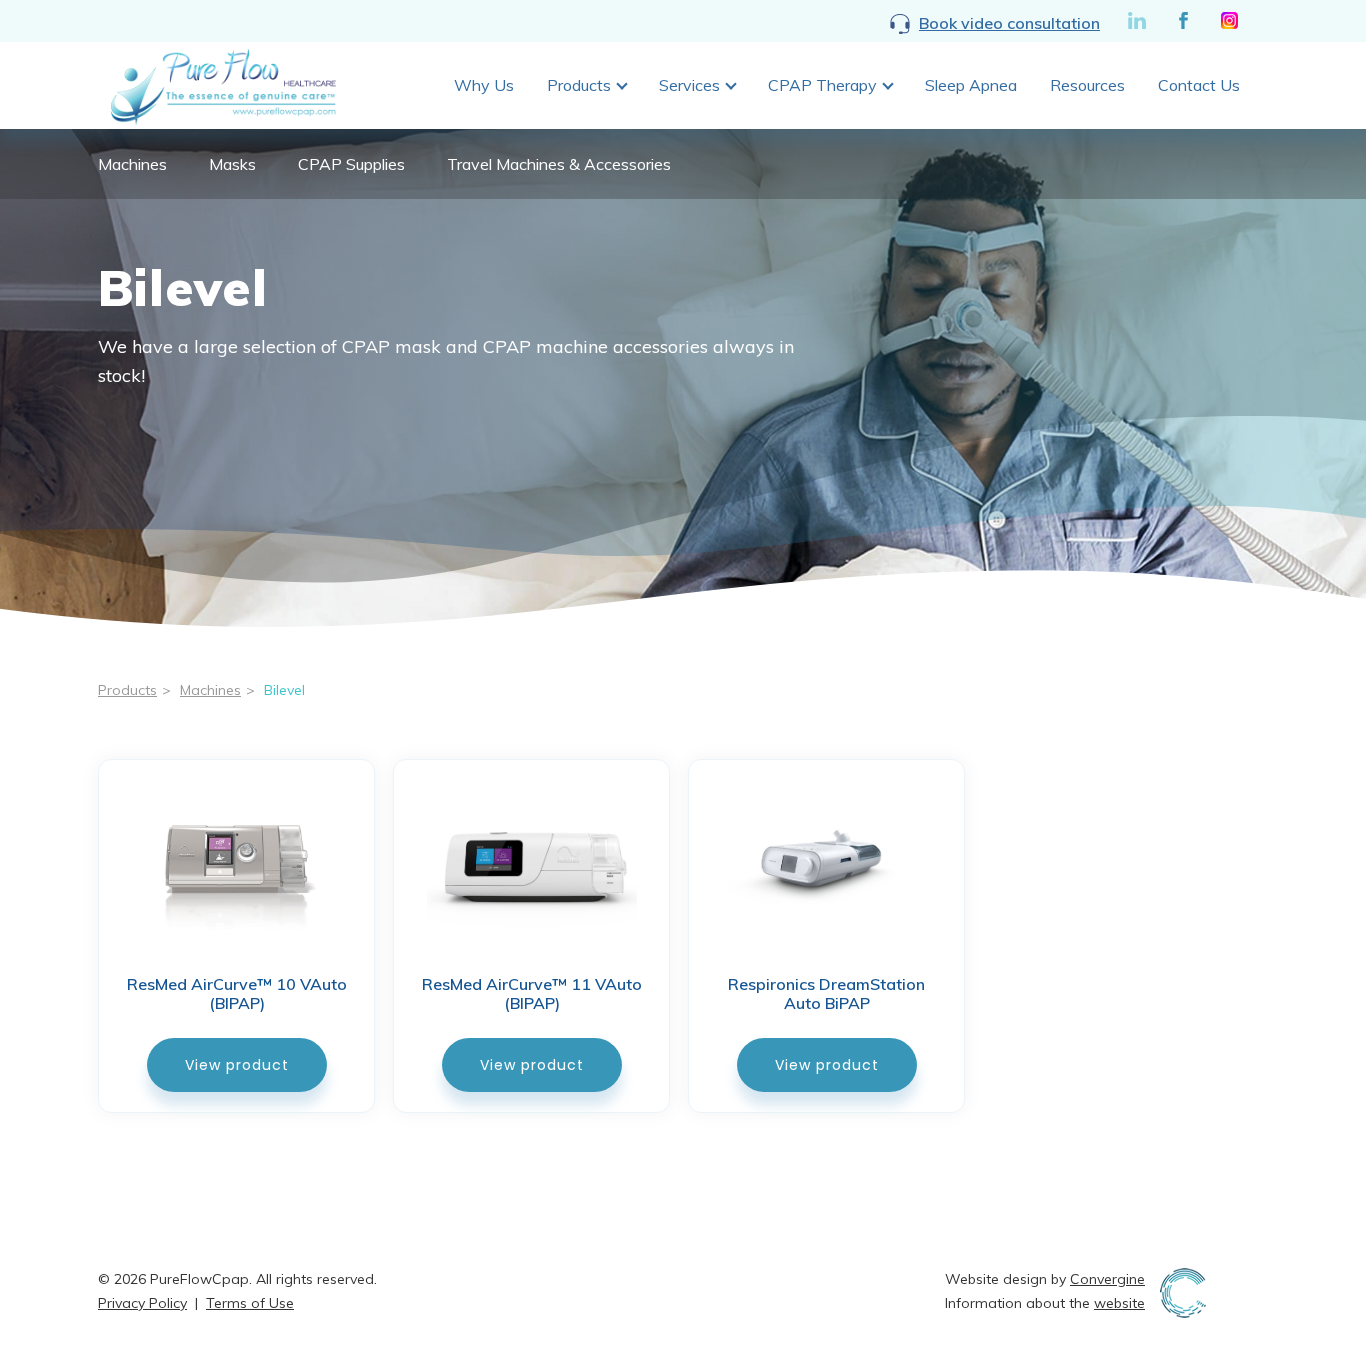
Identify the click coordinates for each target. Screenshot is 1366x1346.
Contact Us (1199, 85)
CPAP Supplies (351, 164)
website (1119, 1303)
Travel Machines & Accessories (559, 164)
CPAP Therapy (822, 85)
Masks (232, 164)
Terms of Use (250, 1303)
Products (579, 85)
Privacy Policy (142, 1303)
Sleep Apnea (971, 85)
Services (689, 85)
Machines (132, 164)
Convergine (1107, 1279)
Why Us (484, 85)
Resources (1087, 85)
